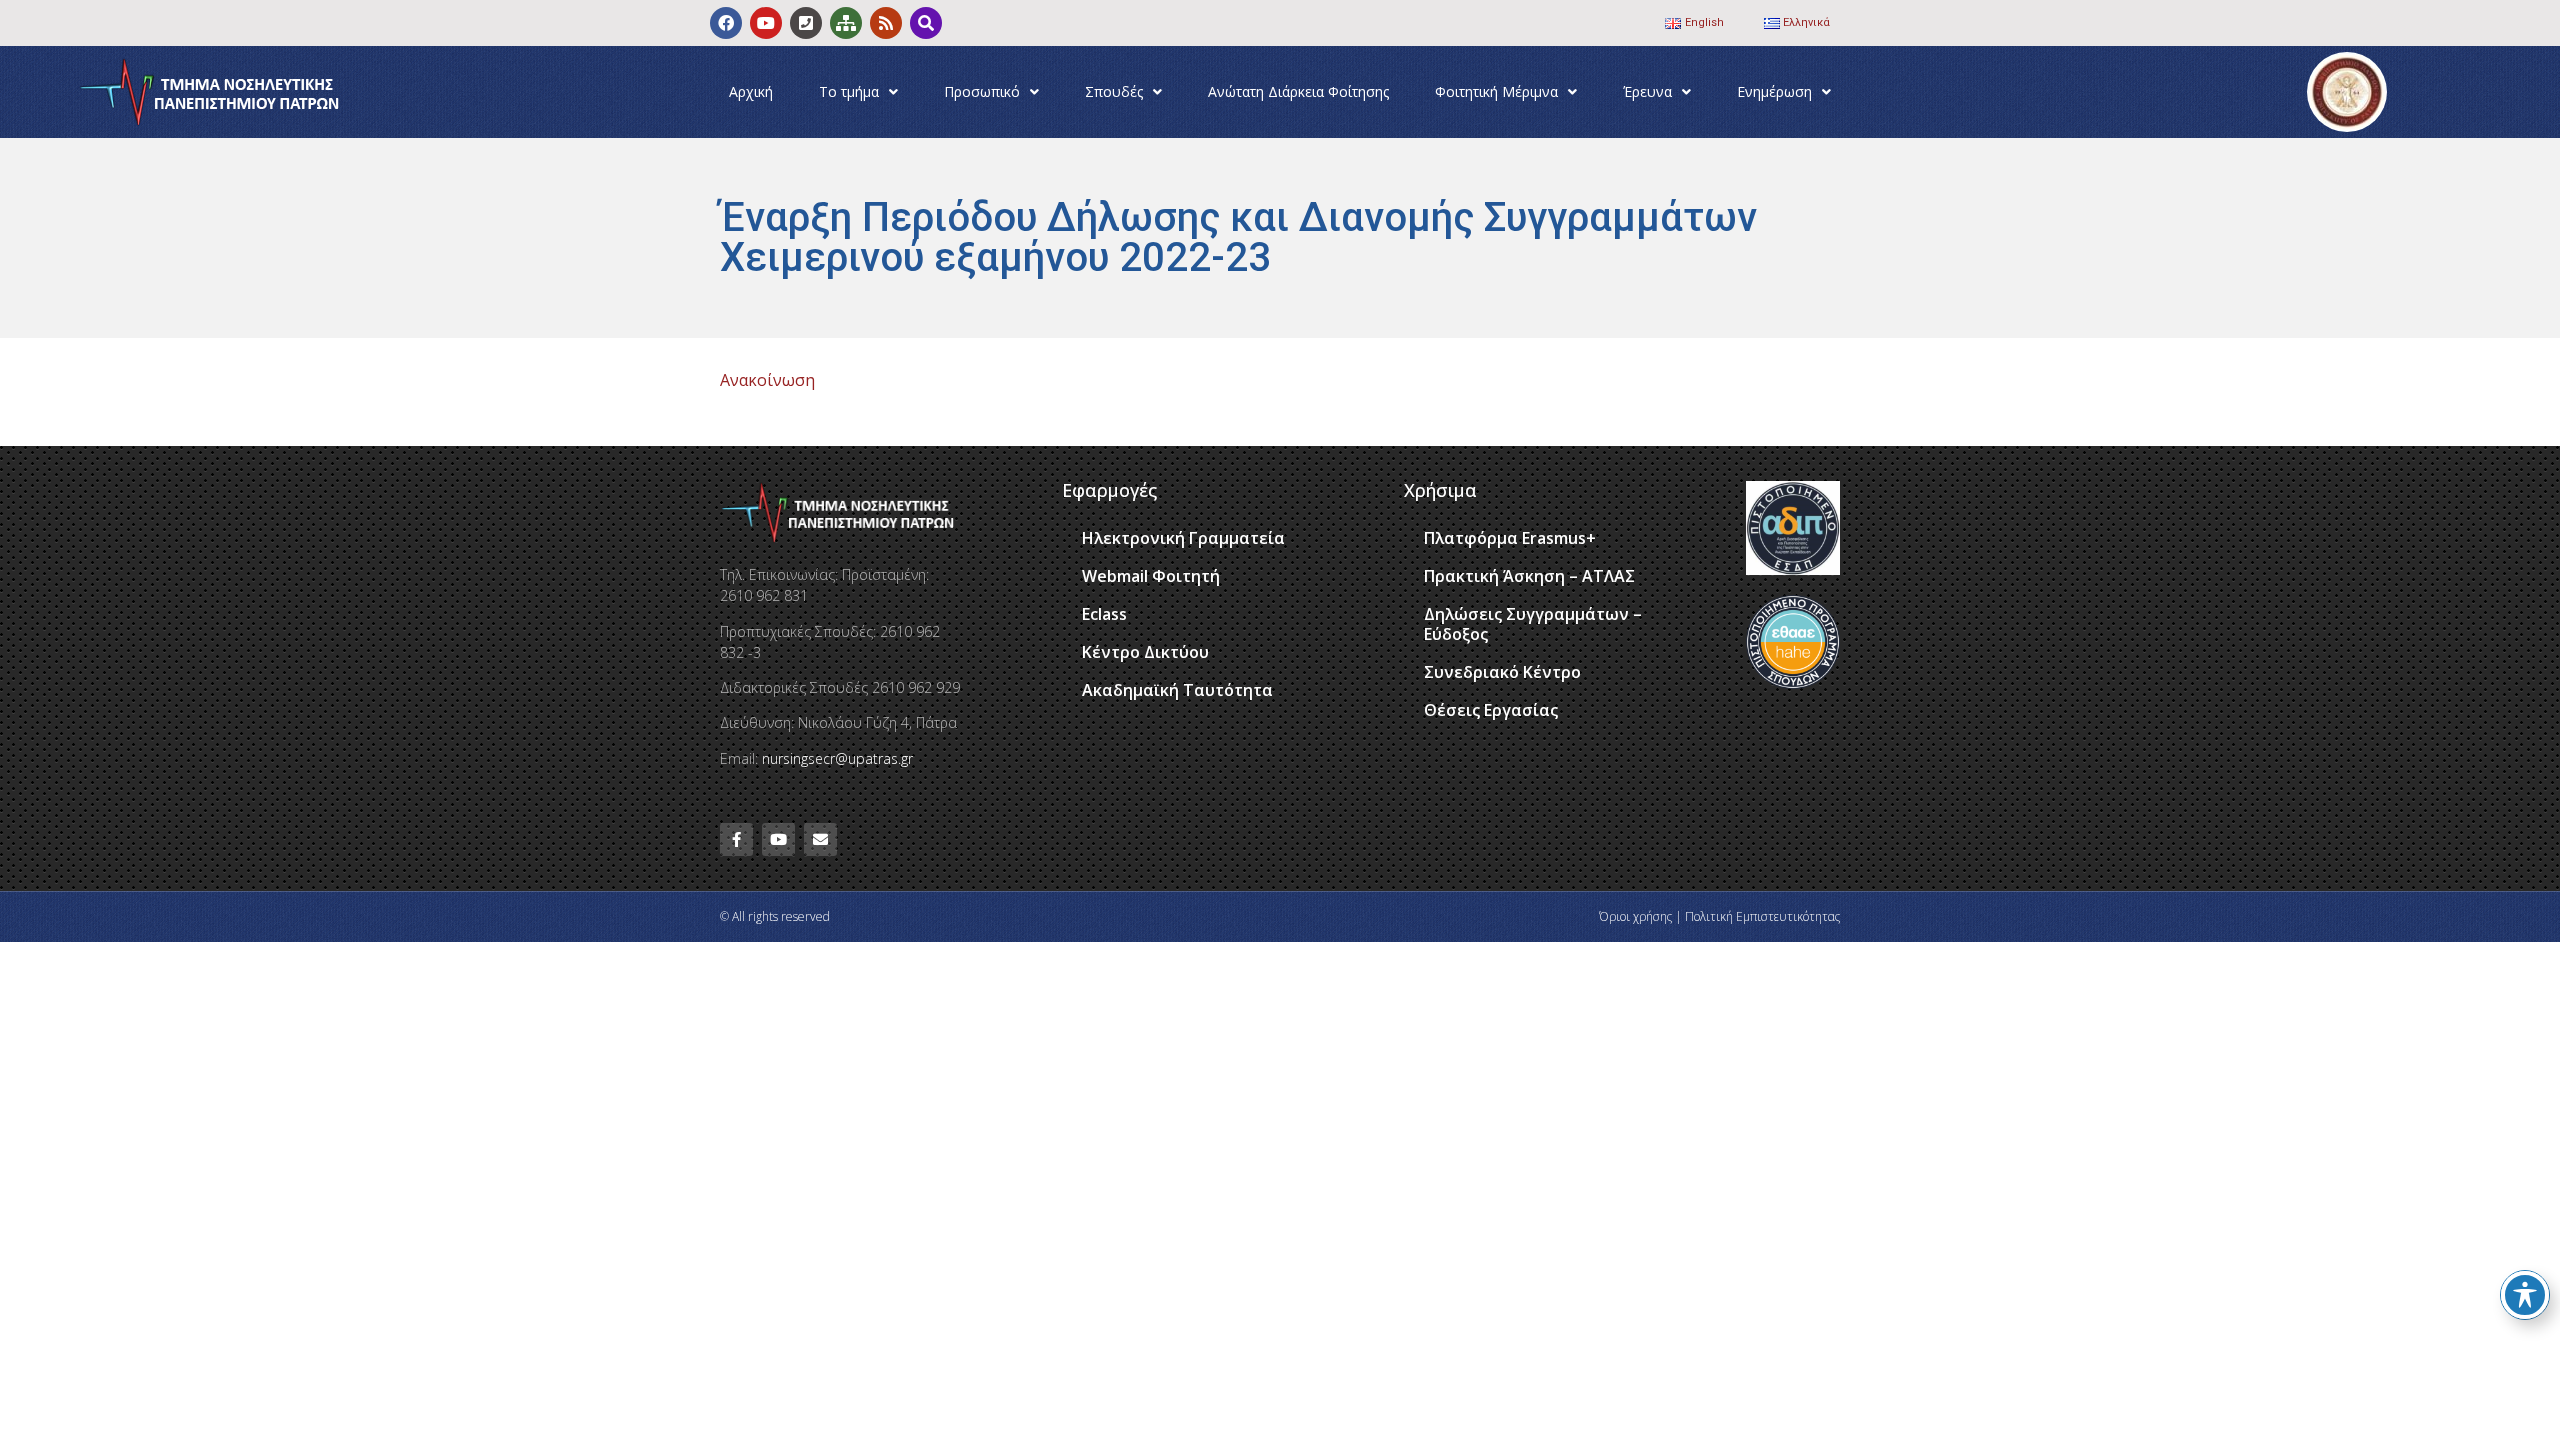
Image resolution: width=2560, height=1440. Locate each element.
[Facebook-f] (736, 839)
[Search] (926, 23)
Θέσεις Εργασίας (1491, 710)
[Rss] (886, 23)
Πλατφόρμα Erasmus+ (1510, 538)
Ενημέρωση (1774, 91)
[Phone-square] (806, 23)
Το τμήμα (849, 91)
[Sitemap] (846, 23)
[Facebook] (726, 23)
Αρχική (751, 91)
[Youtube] (766, 23)
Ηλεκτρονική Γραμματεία (1183, 538)
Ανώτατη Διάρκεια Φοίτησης (1298, 91)
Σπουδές (1114, 91)
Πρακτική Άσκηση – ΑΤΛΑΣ (1529, 576)
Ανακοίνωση (767, 380)
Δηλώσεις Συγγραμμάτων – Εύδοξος (1533, 624)
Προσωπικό (982, 91)
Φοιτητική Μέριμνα (1496, 91)
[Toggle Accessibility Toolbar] (2525, 1295)
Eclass (1104, 614)
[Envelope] (820, 839)
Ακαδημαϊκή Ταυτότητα (1177, 690)
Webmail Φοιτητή (1151, 576)
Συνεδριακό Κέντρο (1502, 672)
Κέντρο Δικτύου (1145, 652)
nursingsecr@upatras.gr (837, 758)
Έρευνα (1647, 91)
